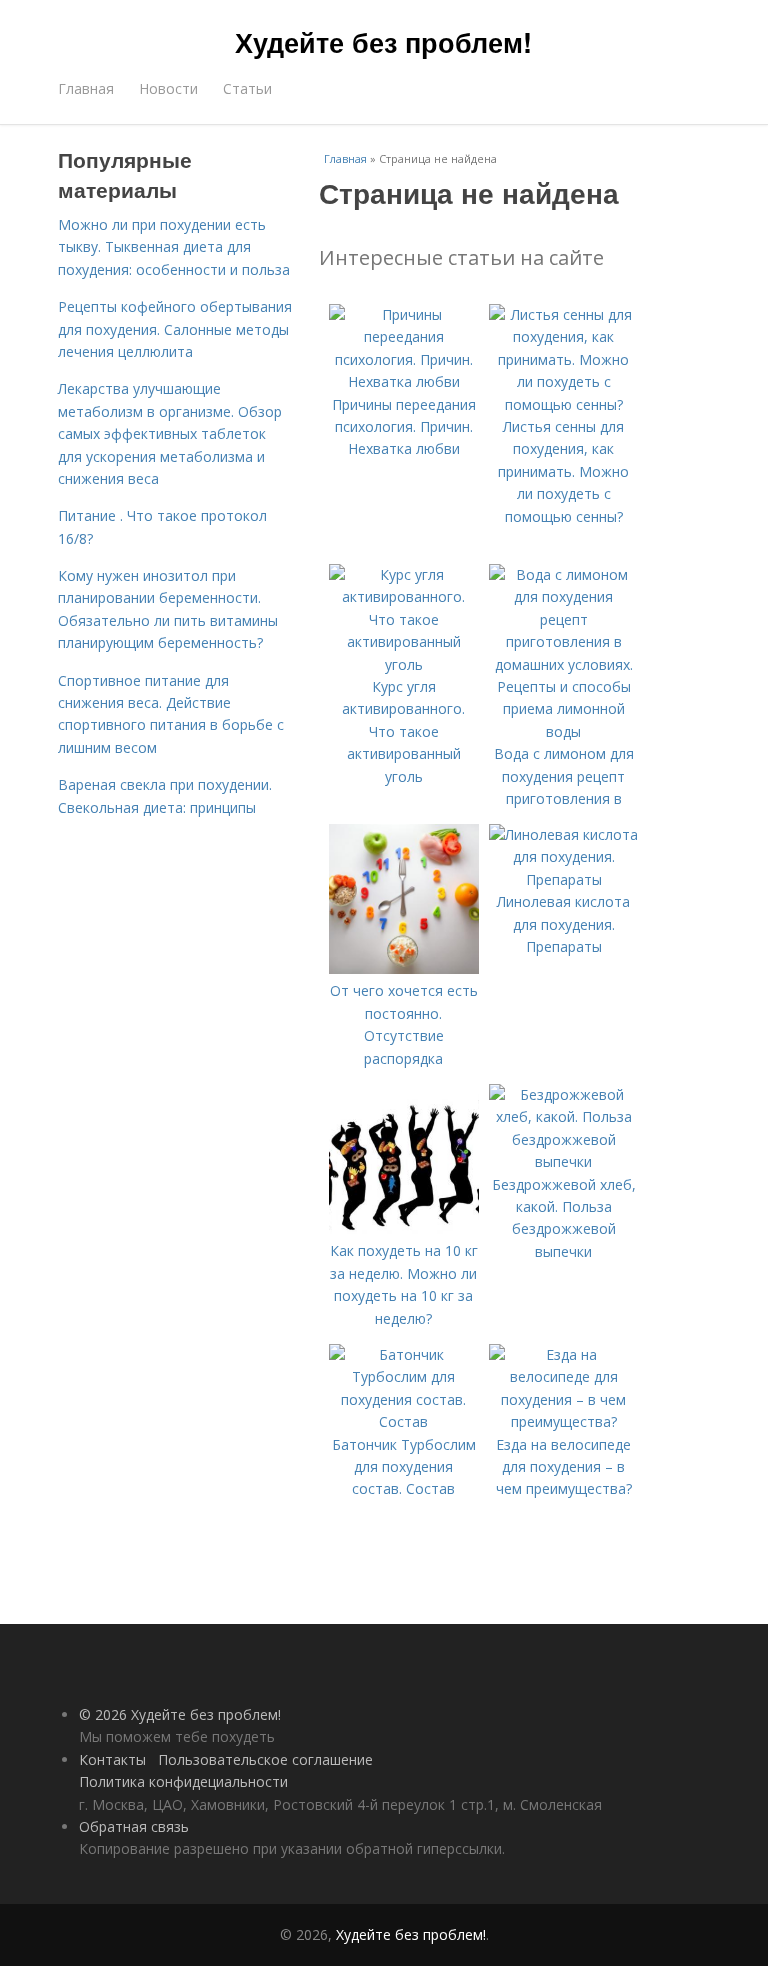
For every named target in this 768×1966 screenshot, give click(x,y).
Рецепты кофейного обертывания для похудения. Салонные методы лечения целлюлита (175, 329)
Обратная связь (134, 1826)
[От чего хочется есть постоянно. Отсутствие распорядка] (404, 968)
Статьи (247, 88)
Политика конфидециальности (183, 1781)
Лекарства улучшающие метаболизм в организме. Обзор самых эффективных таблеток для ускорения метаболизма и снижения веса (170, 433)
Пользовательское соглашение (265, 1759)
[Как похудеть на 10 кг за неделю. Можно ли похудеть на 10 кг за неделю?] (404, 1228)
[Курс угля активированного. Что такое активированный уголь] (404, 664)
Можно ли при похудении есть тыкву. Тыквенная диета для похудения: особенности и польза (174, 247)
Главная (86, 88)
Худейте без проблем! (383, 42)
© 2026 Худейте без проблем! (180, 1714)
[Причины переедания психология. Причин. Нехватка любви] (404, 381)
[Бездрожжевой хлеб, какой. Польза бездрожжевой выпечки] (564, 1161)
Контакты (112, 1759)
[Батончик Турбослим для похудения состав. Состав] (404, 1421)
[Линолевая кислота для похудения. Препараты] (564, 879)
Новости (168, 88)
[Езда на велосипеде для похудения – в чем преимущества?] (564, 1421)
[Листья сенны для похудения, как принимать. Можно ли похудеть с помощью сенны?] (564, 404)
